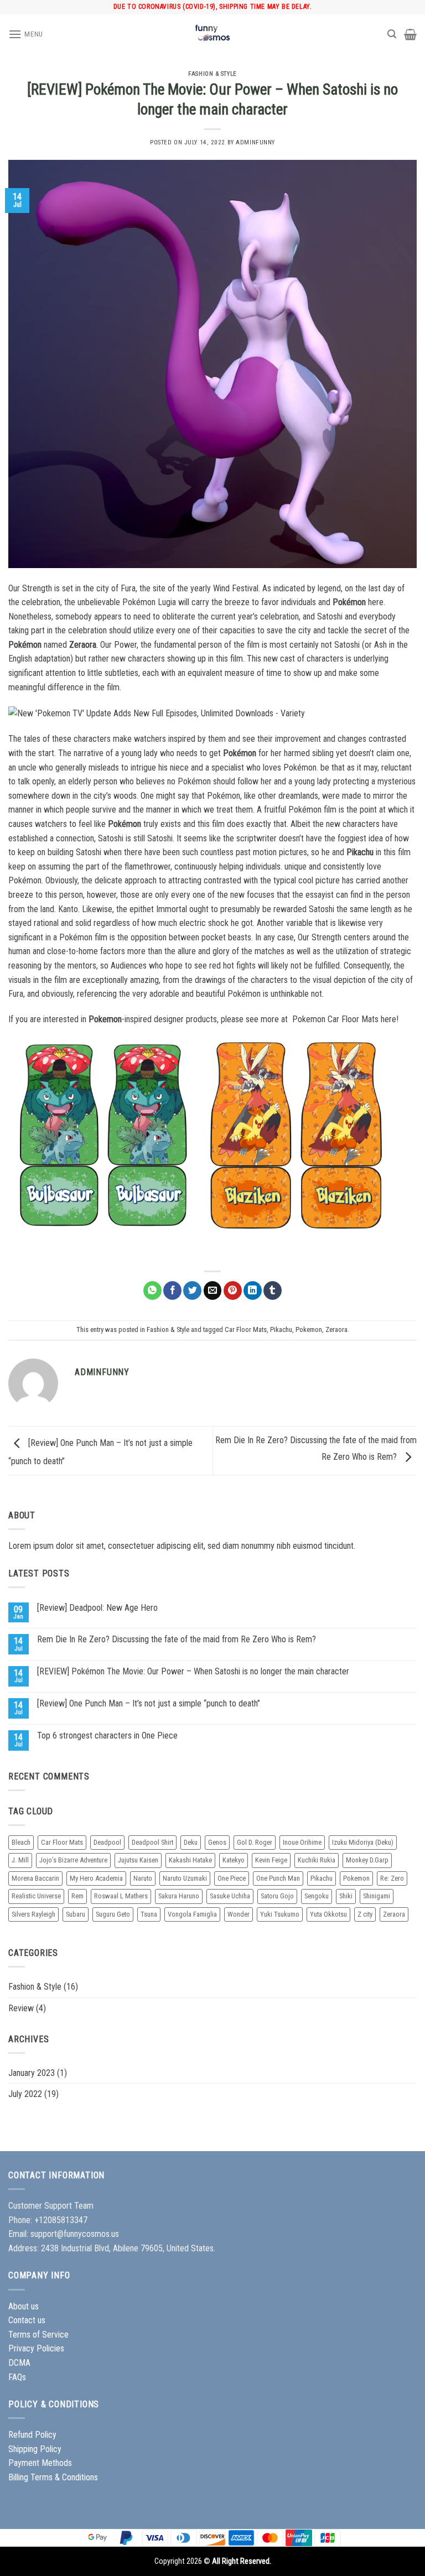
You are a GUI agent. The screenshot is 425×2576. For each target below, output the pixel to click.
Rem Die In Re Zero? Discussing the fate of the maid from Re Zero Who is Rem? (177, 1639)
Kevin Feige (271, 1860)
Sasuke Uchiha (230, 1896)
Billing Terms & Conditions (53, 2477)
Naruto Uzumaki (185, 1878)
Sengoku (317, 1896)
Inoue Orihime (302, 1842)
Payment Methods (40, 2463)
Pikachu (281, 1329)
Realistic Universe (36, 1896)
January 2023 (32, 2073)
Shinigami (377, 1896)
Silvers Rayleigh (33, 1914)
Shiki (346, 1896)
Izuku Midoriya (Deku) (363, 1842)
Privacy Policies (36, 2348)
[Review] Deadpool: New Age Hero (97, 1608)
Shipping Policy (35, 2449)
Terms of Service (38, 2335)
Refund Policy (32, 2435)
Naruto (143, 1878)
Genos (217, 1842)
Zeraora (336, 1329)
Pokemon (309, 1329)
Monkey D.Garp (367, 1860)
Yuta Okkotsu (328, 1914)
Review (21, 2008)
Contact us (27, 2320)
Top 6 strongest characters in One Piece (107, 1735)
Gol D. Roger (255, 1842)
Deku (191, 1842)
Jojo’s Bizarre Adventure (73, 1860)
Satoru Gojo (277, 1896)
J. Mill (20, 1860)
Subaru (76, 1914)
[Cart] (410, 34)
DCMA (19, 2363)
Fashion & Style (212, 74)
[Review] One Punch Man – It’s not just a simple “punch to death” (149, 1703)
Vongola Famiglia (192, 1914)
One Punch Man (278, 1878)
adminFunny (255, 142)
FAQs (17, 2377)
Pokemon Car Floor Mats (335, 1019)
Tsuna (149, 1914)
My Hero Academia (96, 1878)
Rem (77, 1896)
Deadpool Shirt (152, 1842)
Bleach (21, 1842)
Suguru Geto (113, 1914)
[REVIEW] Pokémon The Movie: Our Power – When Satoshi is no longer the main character (193, 1671)
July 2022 (25, 2094)
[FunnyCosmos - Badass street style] (212, 34)
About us (24, 2306)
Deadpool (107, 1842)
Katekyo (234, 1860)
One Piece (232, 1878)
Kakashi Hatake (190, 1860)
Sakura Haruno (179, 1896)
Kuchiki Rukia (317, 1860)
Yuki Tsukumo (280, 1914)
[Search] (392, 34)
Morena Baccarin (35, 1878)
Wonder (239, 1914)
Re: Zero (392, 1878)
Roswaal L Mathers (121, 1896)
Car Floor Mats (246, 1329)
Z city (365, 1914)
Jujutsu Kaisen (138, 1860)
